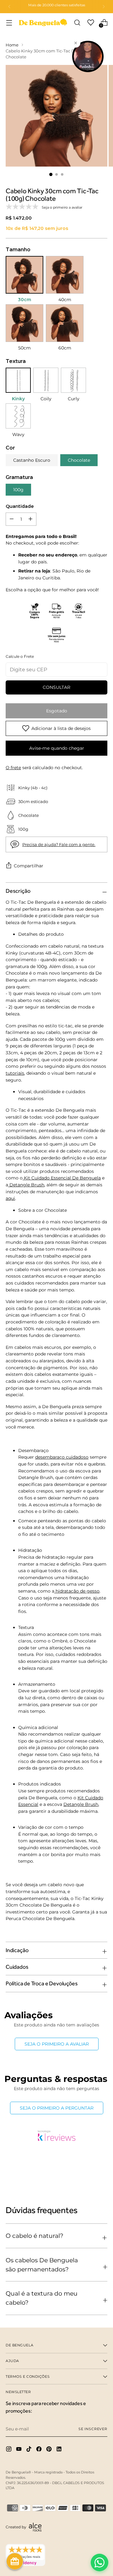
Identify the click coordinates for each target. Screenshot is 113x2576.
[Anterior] (9, 7)
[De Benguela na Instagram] (9, 2450)
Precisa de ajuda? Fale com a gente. (59, 845)
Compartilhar (29, 866)
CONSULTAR (56, 687)
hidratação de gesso (78, 1591)
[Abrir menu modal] (9, 22)
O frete (13, 768)
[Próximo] (104, 7)
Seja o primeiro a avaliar (57, 2044)
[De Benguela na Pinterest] (50, 2450)
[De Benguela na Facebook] (40, 2450)
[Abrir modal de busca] (77, 22)
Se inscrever (93, 2429)
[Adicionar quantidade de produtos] (12, 519)
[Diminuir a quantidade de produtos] (30, 519)
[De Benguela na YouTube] (19, 2450)
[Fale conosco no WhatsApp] (100, 2563)
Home (12, 45)
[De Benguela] (43, 22)
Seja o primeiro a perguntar (57, 2108)
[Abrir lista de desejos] (91, 22)
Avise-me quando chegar (57, 748)
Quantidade (20, 506)
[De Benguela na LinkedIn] (60, 2450)
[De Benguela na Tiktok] (30, 2450)
